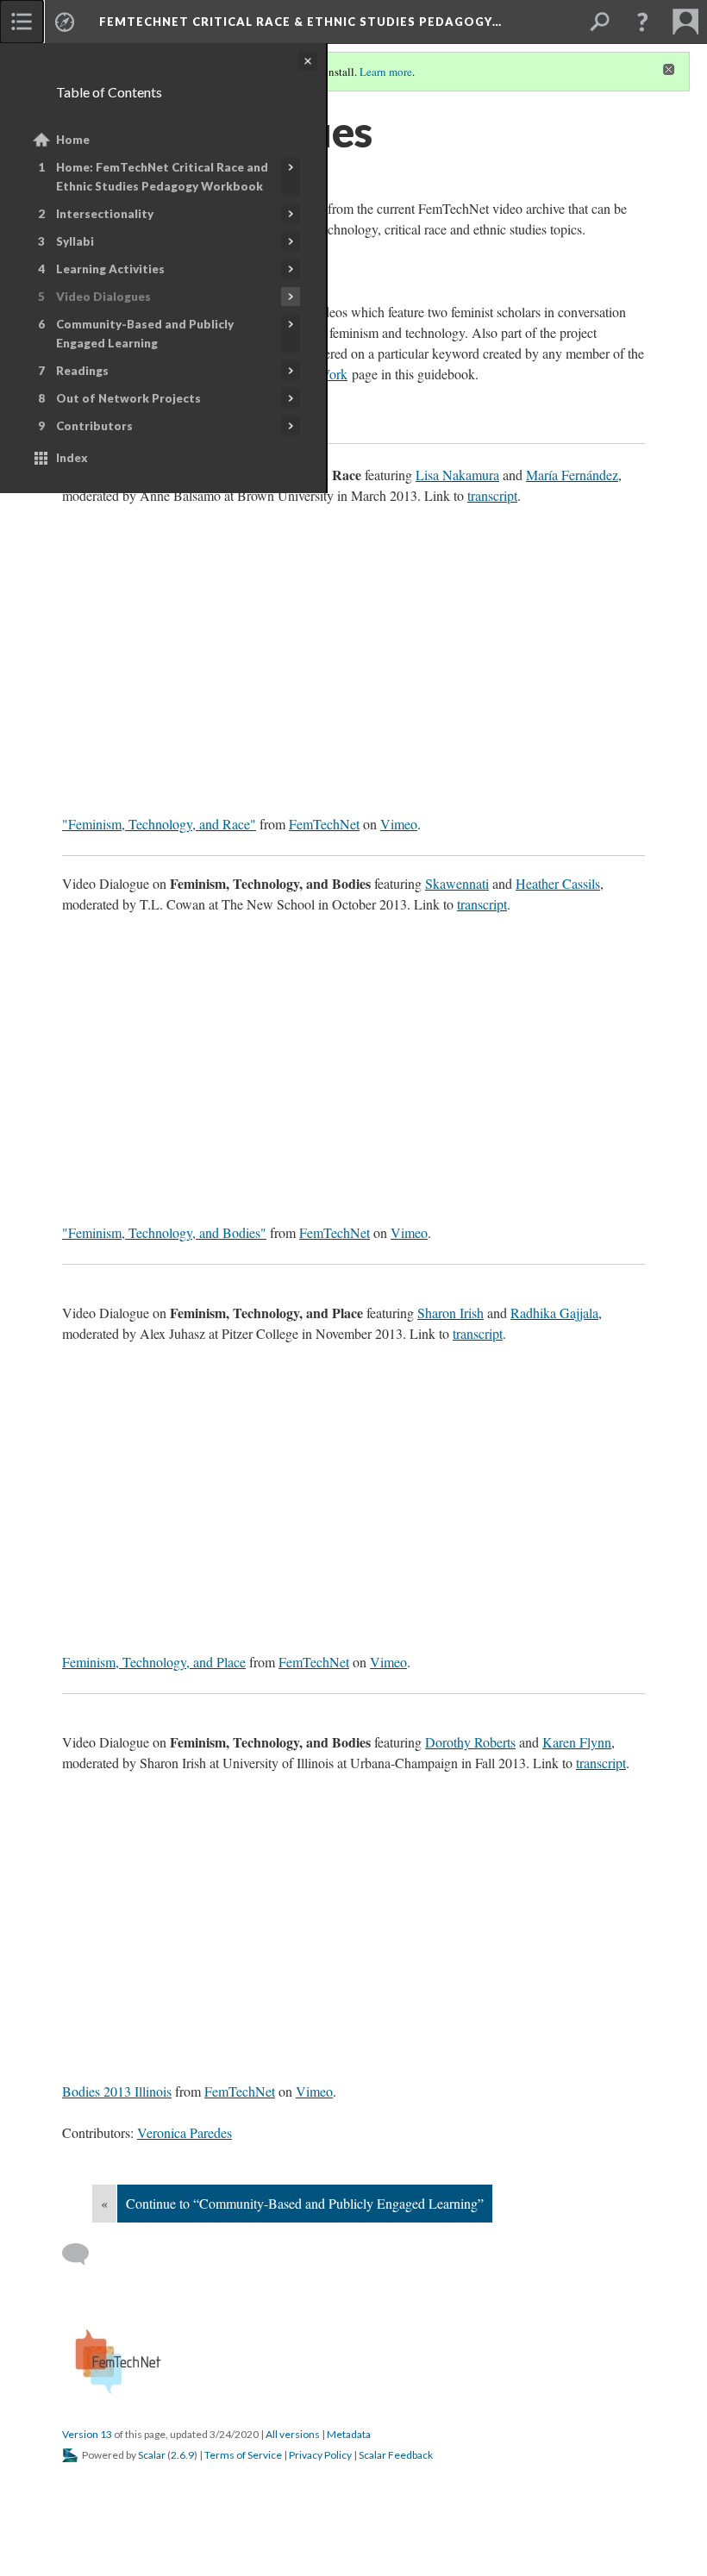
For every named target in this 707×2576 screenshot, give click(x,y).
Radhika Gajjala (554, 1313)
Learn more (386, 72)
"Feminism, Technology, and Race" (159, 824)
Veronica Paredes (185, 2132)
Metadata (349, 2434)
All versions (293, 2434)
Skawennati (457, 883)
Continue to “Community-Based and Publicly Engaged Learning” (305, 2203)
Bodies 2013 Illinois (117, 2091)
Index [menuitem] (72, 458)
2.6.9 (182, 2455)
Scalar (152, 2455)
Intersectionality (105, 214)
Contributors (94, 426)
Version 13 (87, 2434)
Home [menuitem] (73, 140)
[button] (642, 22)
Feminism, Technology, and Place (154, 1662)
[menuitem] (22, 22)
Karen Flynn (577, 1742)
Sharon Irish (450, 1313)
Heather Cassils (558, 883)
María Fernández (572, 475)
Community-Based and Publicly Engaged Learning (145, 334)
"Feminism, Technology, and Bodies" (164, 1232)
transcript (492, 495)
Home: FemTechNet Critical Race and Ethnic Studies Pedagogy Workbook (162, 177)
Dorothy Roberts (470, 1742)
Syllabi (75, 241)
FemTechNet (324, 824)
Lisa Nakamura (457, 475)
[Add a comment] (83, 2254)
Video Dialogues (103, 297)
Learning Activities (110, 269)
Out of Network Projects (128, 398)
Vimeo (399, 824)
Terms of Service (243, 2455)
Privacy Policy (320, 2455)
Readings (82, 371)
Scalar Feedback (396, 2455)
